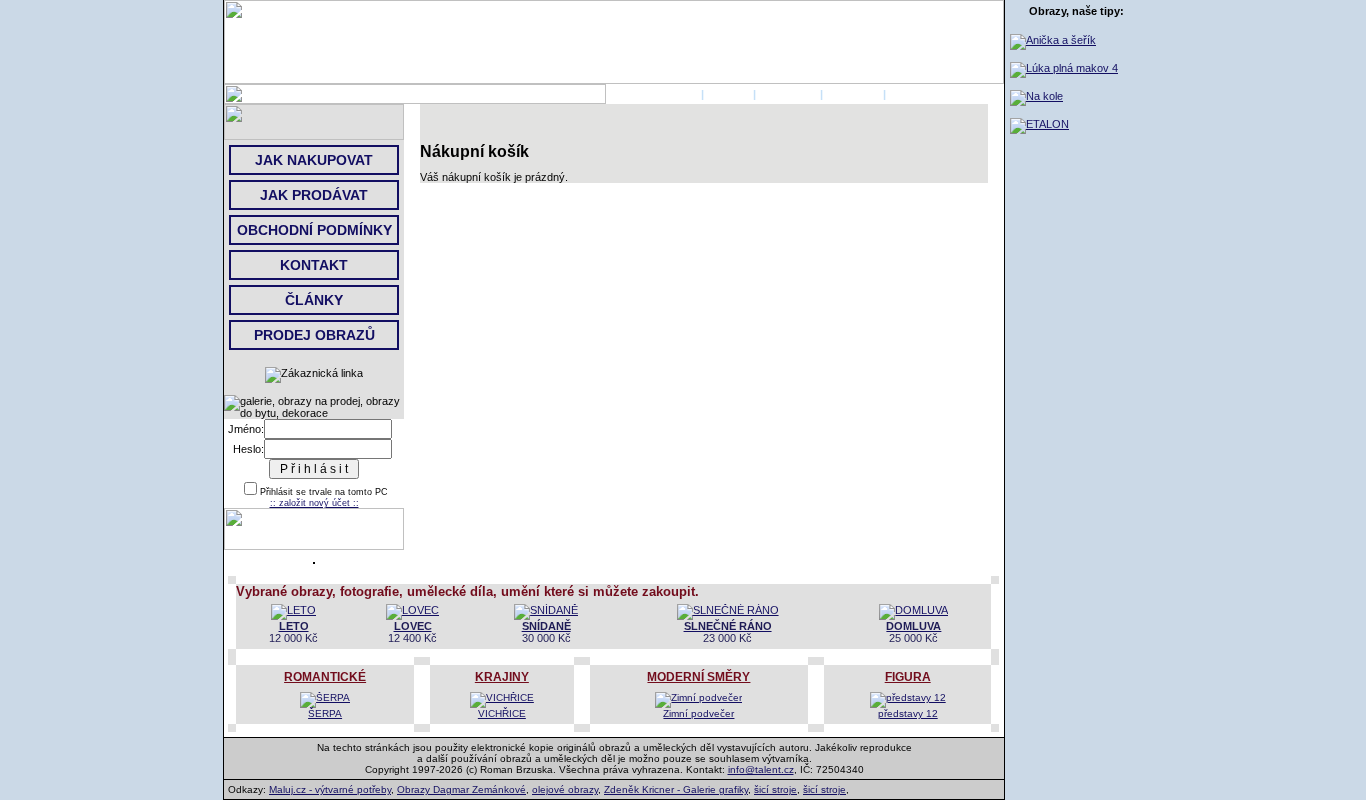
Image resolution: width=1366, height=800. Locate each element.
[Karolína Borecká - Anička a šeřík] (1053, 40)
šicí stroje (775, 789)
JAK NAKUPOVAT (314, 160)
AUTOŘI (728, 94)
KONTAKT (853, 94)
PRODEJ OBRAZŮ (314, 335)
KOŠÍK (906, 94)
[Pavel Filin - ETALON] (1039, 124)
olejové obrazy (565, 789)
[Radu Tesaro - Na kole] (1036, 96)
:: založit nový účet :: (314, 503)
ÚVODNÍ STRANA (652, 94)
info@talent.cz (761, 769)
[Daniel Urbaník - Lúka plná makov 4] (1064, 68)
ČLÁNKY (314, 300)
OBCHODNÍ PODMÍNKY (314, 230)
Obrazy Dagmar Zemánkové (461, 789)
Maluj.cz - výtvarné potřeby (330, 789)
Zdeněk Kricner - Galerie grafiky (676, 789)
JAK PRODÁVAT (314, 195)
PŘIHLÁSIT (788, 94)
